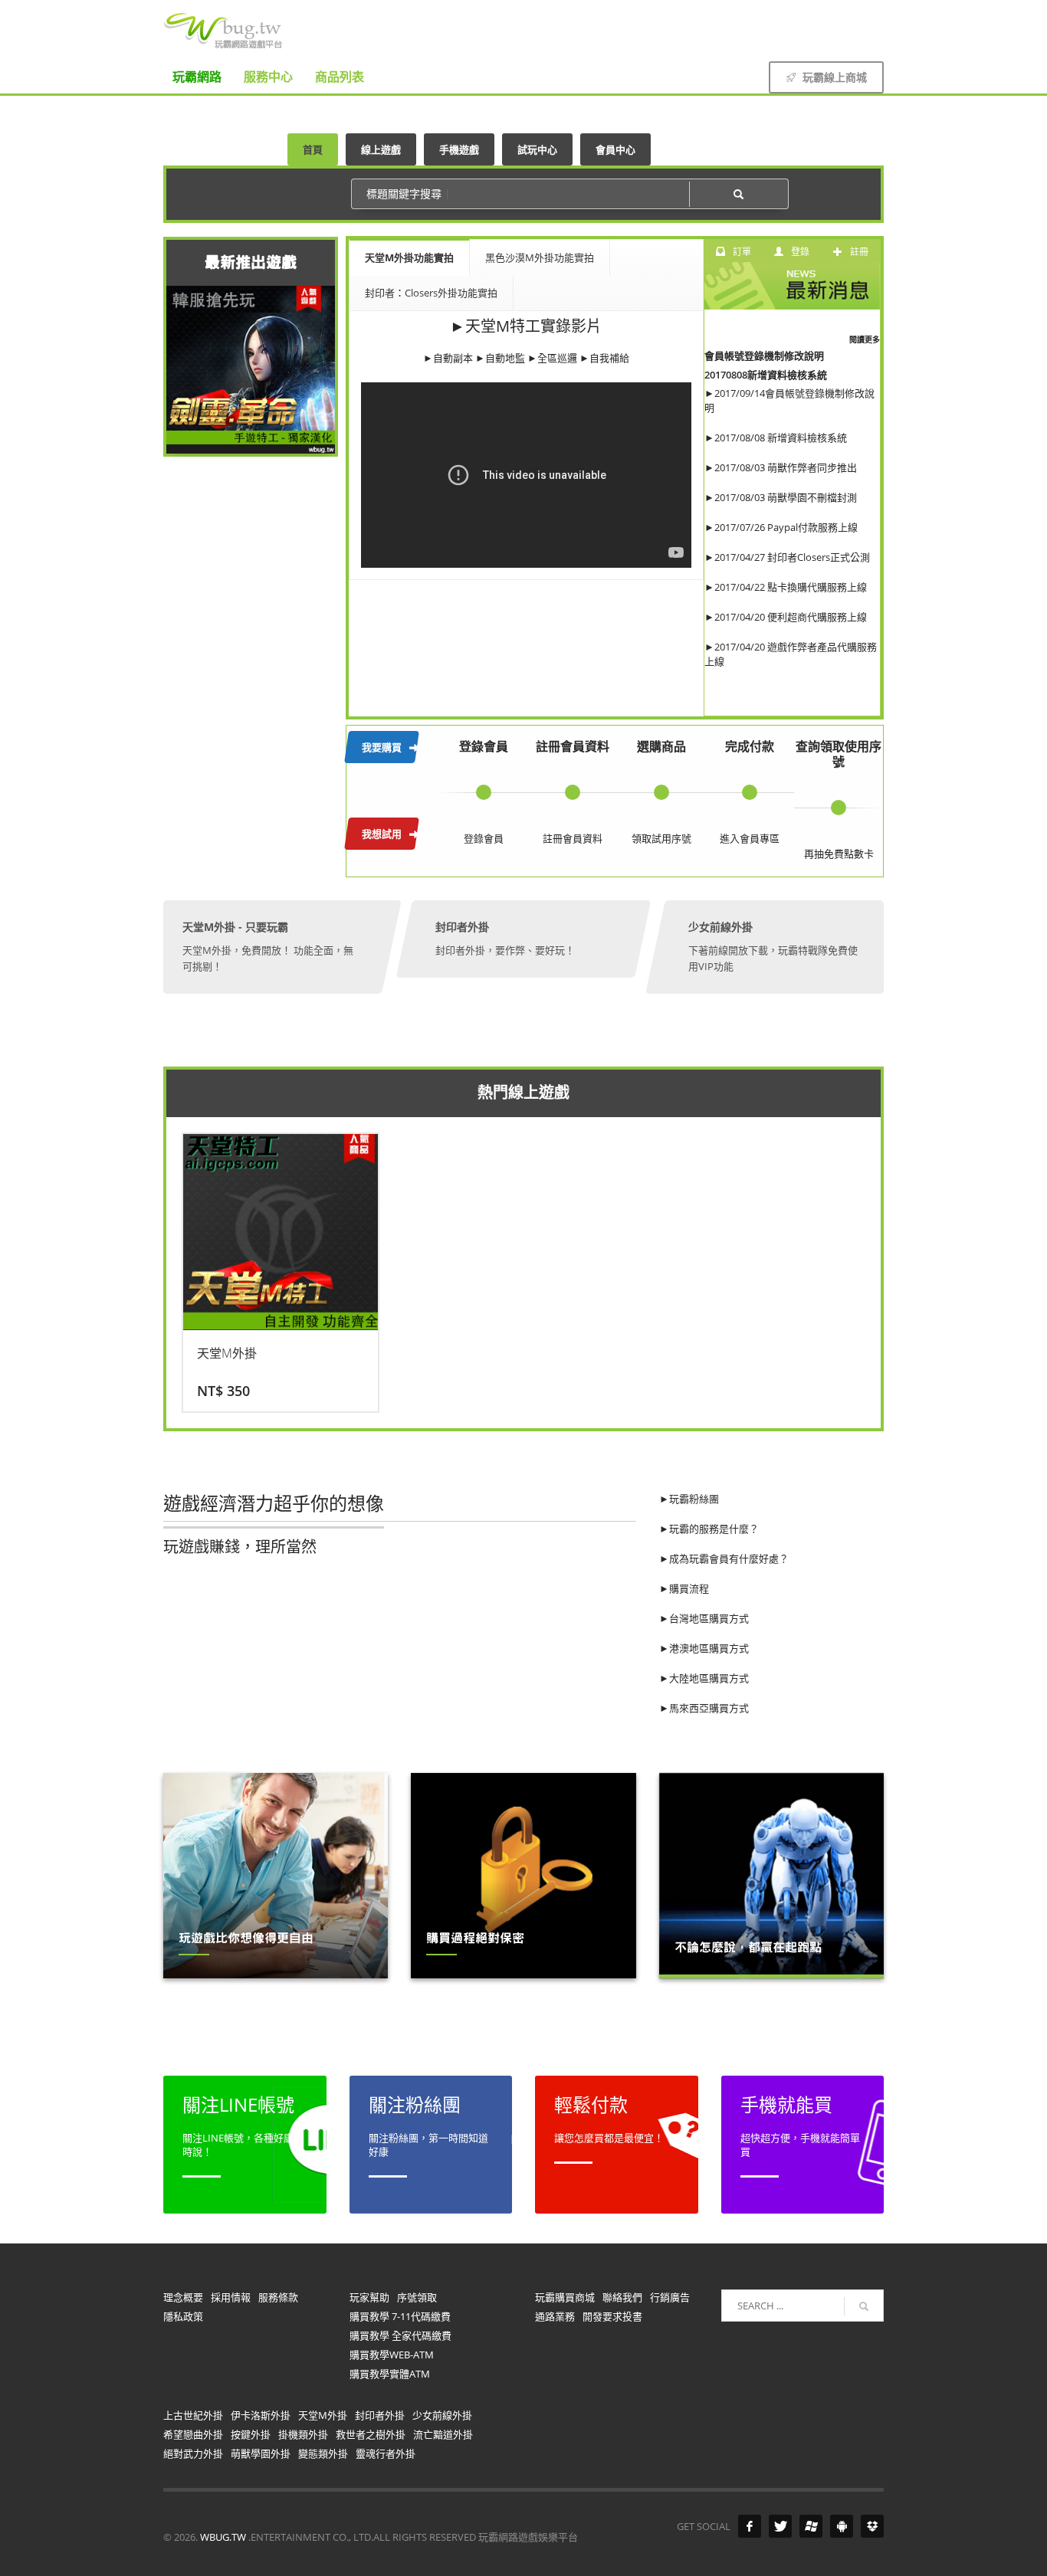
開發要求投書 (612, 2316)
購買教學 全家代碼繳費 (400, 2335)
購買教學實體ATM (390, 2374)
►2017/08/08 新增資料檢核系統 (777, 438)
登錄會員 (484, 746)
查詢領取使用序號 (839, 754)
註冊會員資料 (573, 746)
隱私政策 (183, 2316)
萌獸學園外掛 (261, 2453)
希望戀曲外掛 (193, 2434)
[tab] (410, 257)
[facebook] (872, 21)
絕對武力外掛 (193, 2453)
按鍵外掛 (251, 2434)
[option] (281, 1273)
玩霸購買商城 (565, 2297)
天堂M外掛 (323, 2415)
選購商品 (661, 746)
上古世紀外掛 (193, 2415)
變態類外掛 (323, 2453)
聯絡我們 (622, 2297)
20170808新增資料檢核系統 (766, 375)
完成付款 (750, 746)
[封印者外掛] (523, 939)
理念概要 (183, 2297)
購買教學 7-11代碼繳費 (400, 2316)
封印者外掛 (380, 2415)
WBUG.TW (224, 2537)
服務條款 (278, 2297)
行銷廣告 (670, 2297)
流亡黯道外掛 (443, 2434)
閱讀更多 (865, 339)
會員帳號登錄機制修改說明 (764, 356)
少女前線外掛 (442, 2415)
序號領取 (417, 2297)
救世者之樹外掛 (371, 2434)
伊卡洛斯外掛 (261, 2415)
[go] (864, 2306)
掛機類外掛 (303, 2434)
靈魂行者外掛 (386, 2453)
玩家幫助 (369, 2297)
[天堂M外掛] (271, 947)
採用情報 (231, 2297)
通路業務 (555, 2316)
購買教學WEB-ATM (392, 2355)
